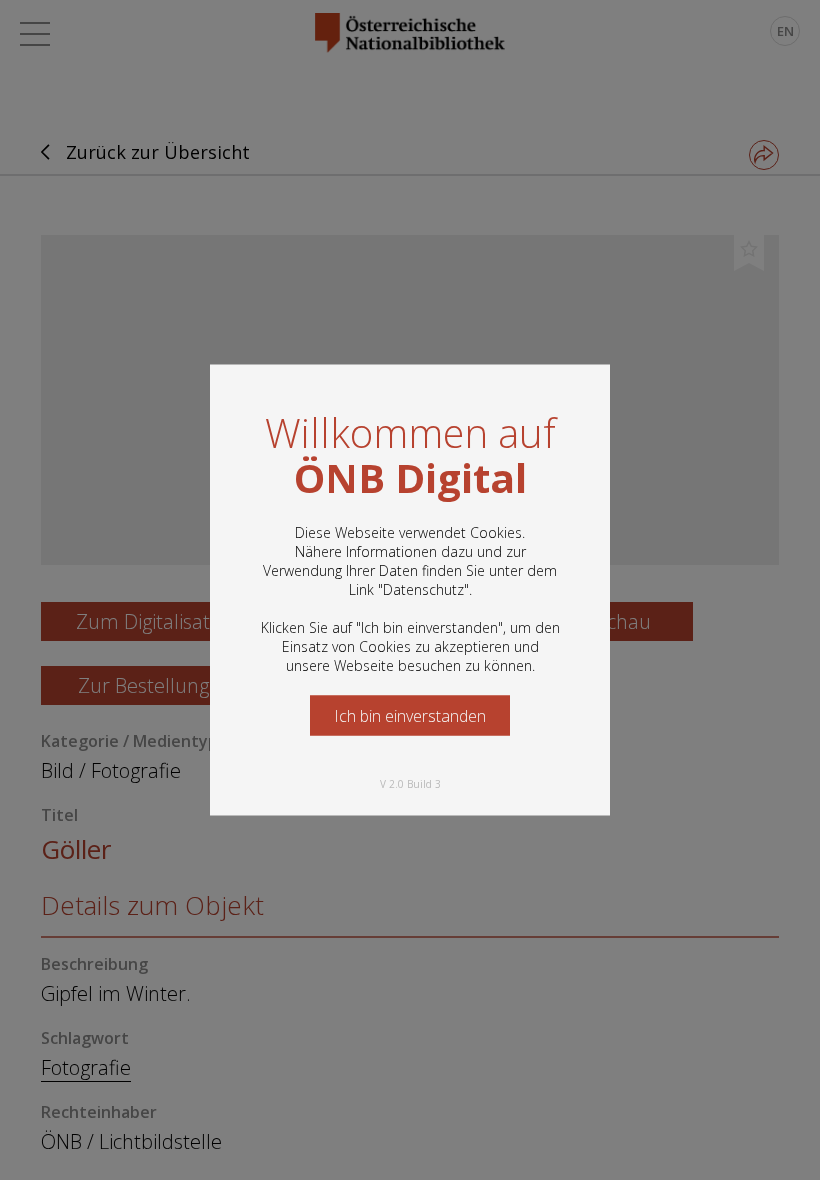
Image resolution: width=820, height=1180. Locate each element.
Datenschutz (423, 589)
